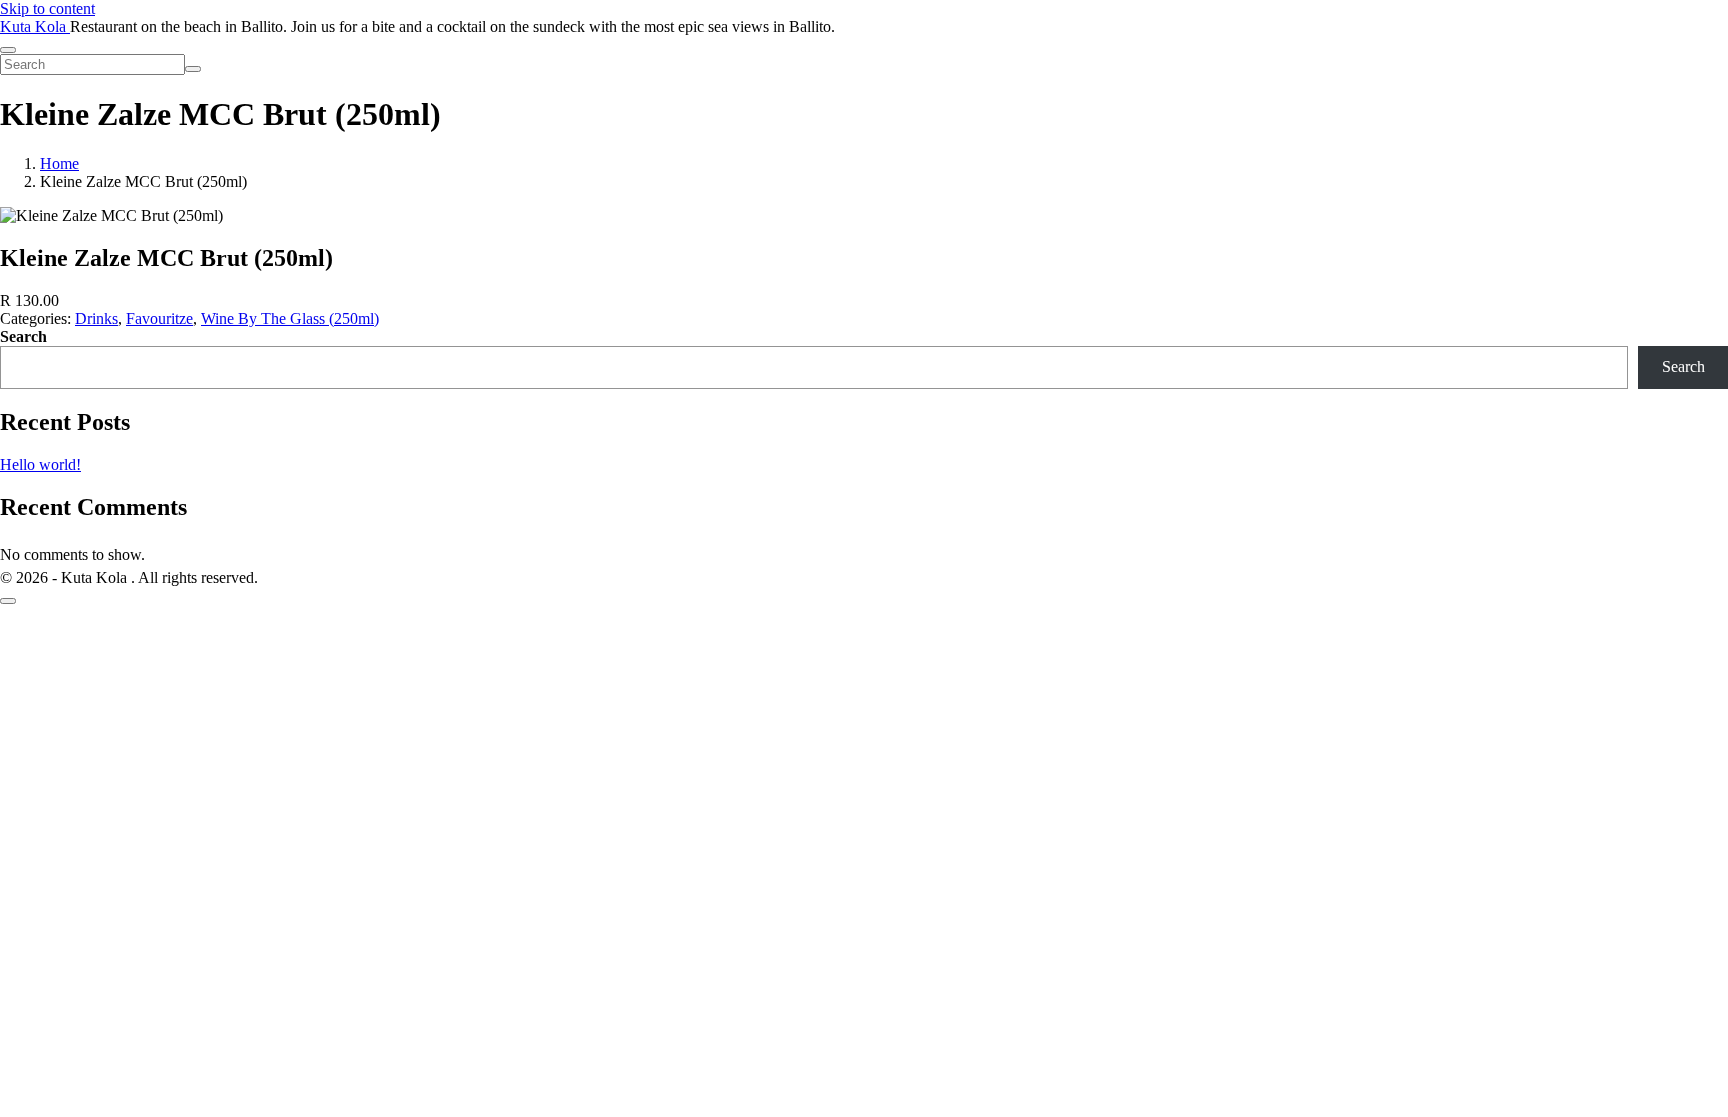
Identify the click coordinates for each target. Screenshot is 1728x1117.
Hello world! (40, 464)
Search (23, 336)
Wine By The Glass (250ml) (290, 318)
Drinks (96, 318)
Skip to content (47, 8)
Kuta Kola (35, 26)
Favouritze (159, 318)
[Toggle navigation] (8, 50)
